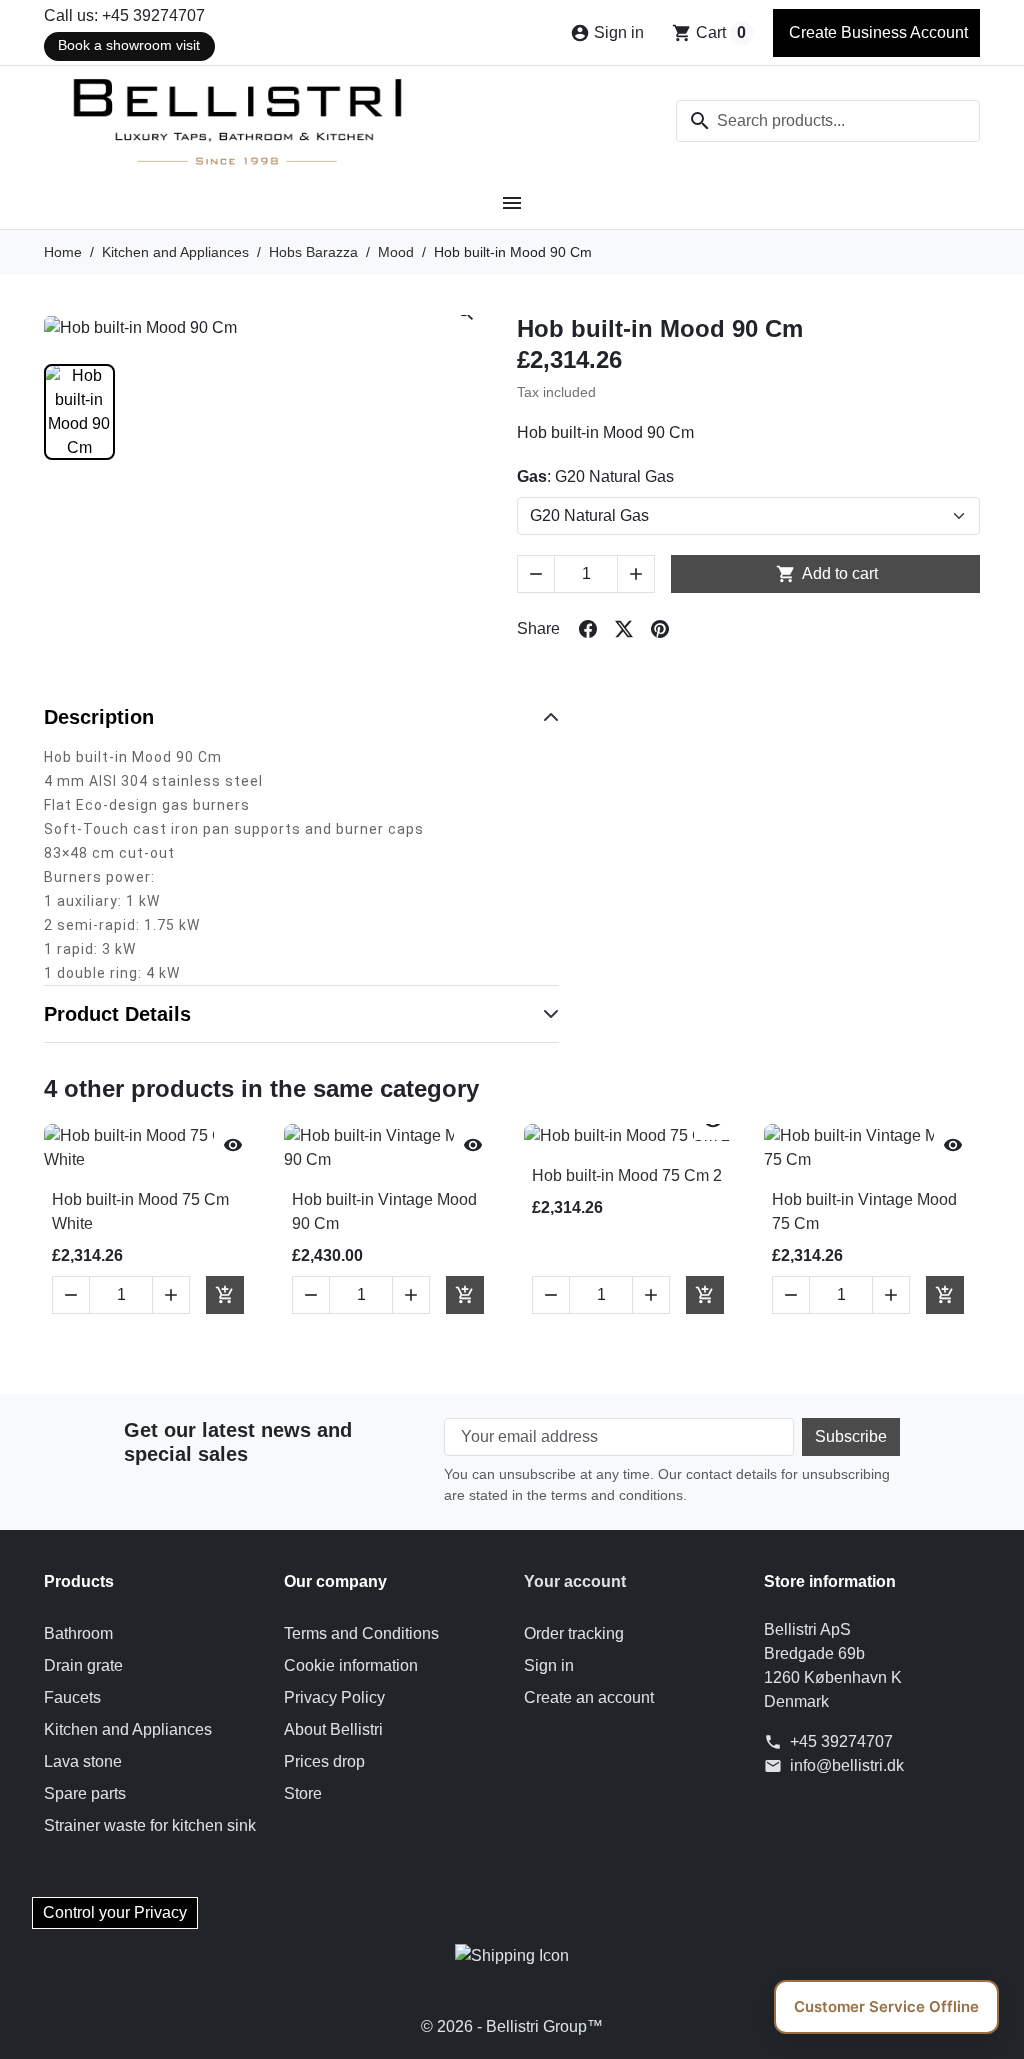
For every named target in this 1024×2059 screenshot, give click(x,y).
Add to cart (827, 574)
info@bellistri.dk (847, 1765)
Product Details (117, 1014)
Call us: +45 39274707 (124, 15)
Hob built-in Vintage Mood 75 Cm (864, 1211)
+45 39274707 (841, 1741)
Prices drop (324, 1761)
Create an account (589, 1697)
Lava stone (83, 1761)
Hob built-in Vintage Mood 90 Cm (384, 1211)
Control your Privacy (115, 1912)
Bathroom (78, 1633)
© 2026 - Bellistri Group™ (512, 2026)
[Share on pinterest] (660, 629)
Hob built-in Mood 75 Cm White (140, 1211)
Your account (575, 1581)
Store (303, 1793)
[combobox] (828, 121)
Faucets (72, 1697)
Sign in (549, 1665)
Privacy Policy (334, 1697)
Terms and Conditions (361, 1633)
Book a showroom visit (129, 45)
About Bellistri (333, 1729)
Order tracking (574, 1633)
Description (99, 717)
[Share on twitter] (624, 629)
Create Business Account (876, 32)
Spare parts (85, 1793)
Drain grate (83, 1665)
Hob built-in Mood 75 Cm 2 (627, 1175)
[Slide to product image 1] (79, 412)
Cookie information (351, 1665)
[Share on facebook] (588, 629)
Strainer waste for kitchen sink (150, 1825)
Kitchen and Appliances (128, 1729)
